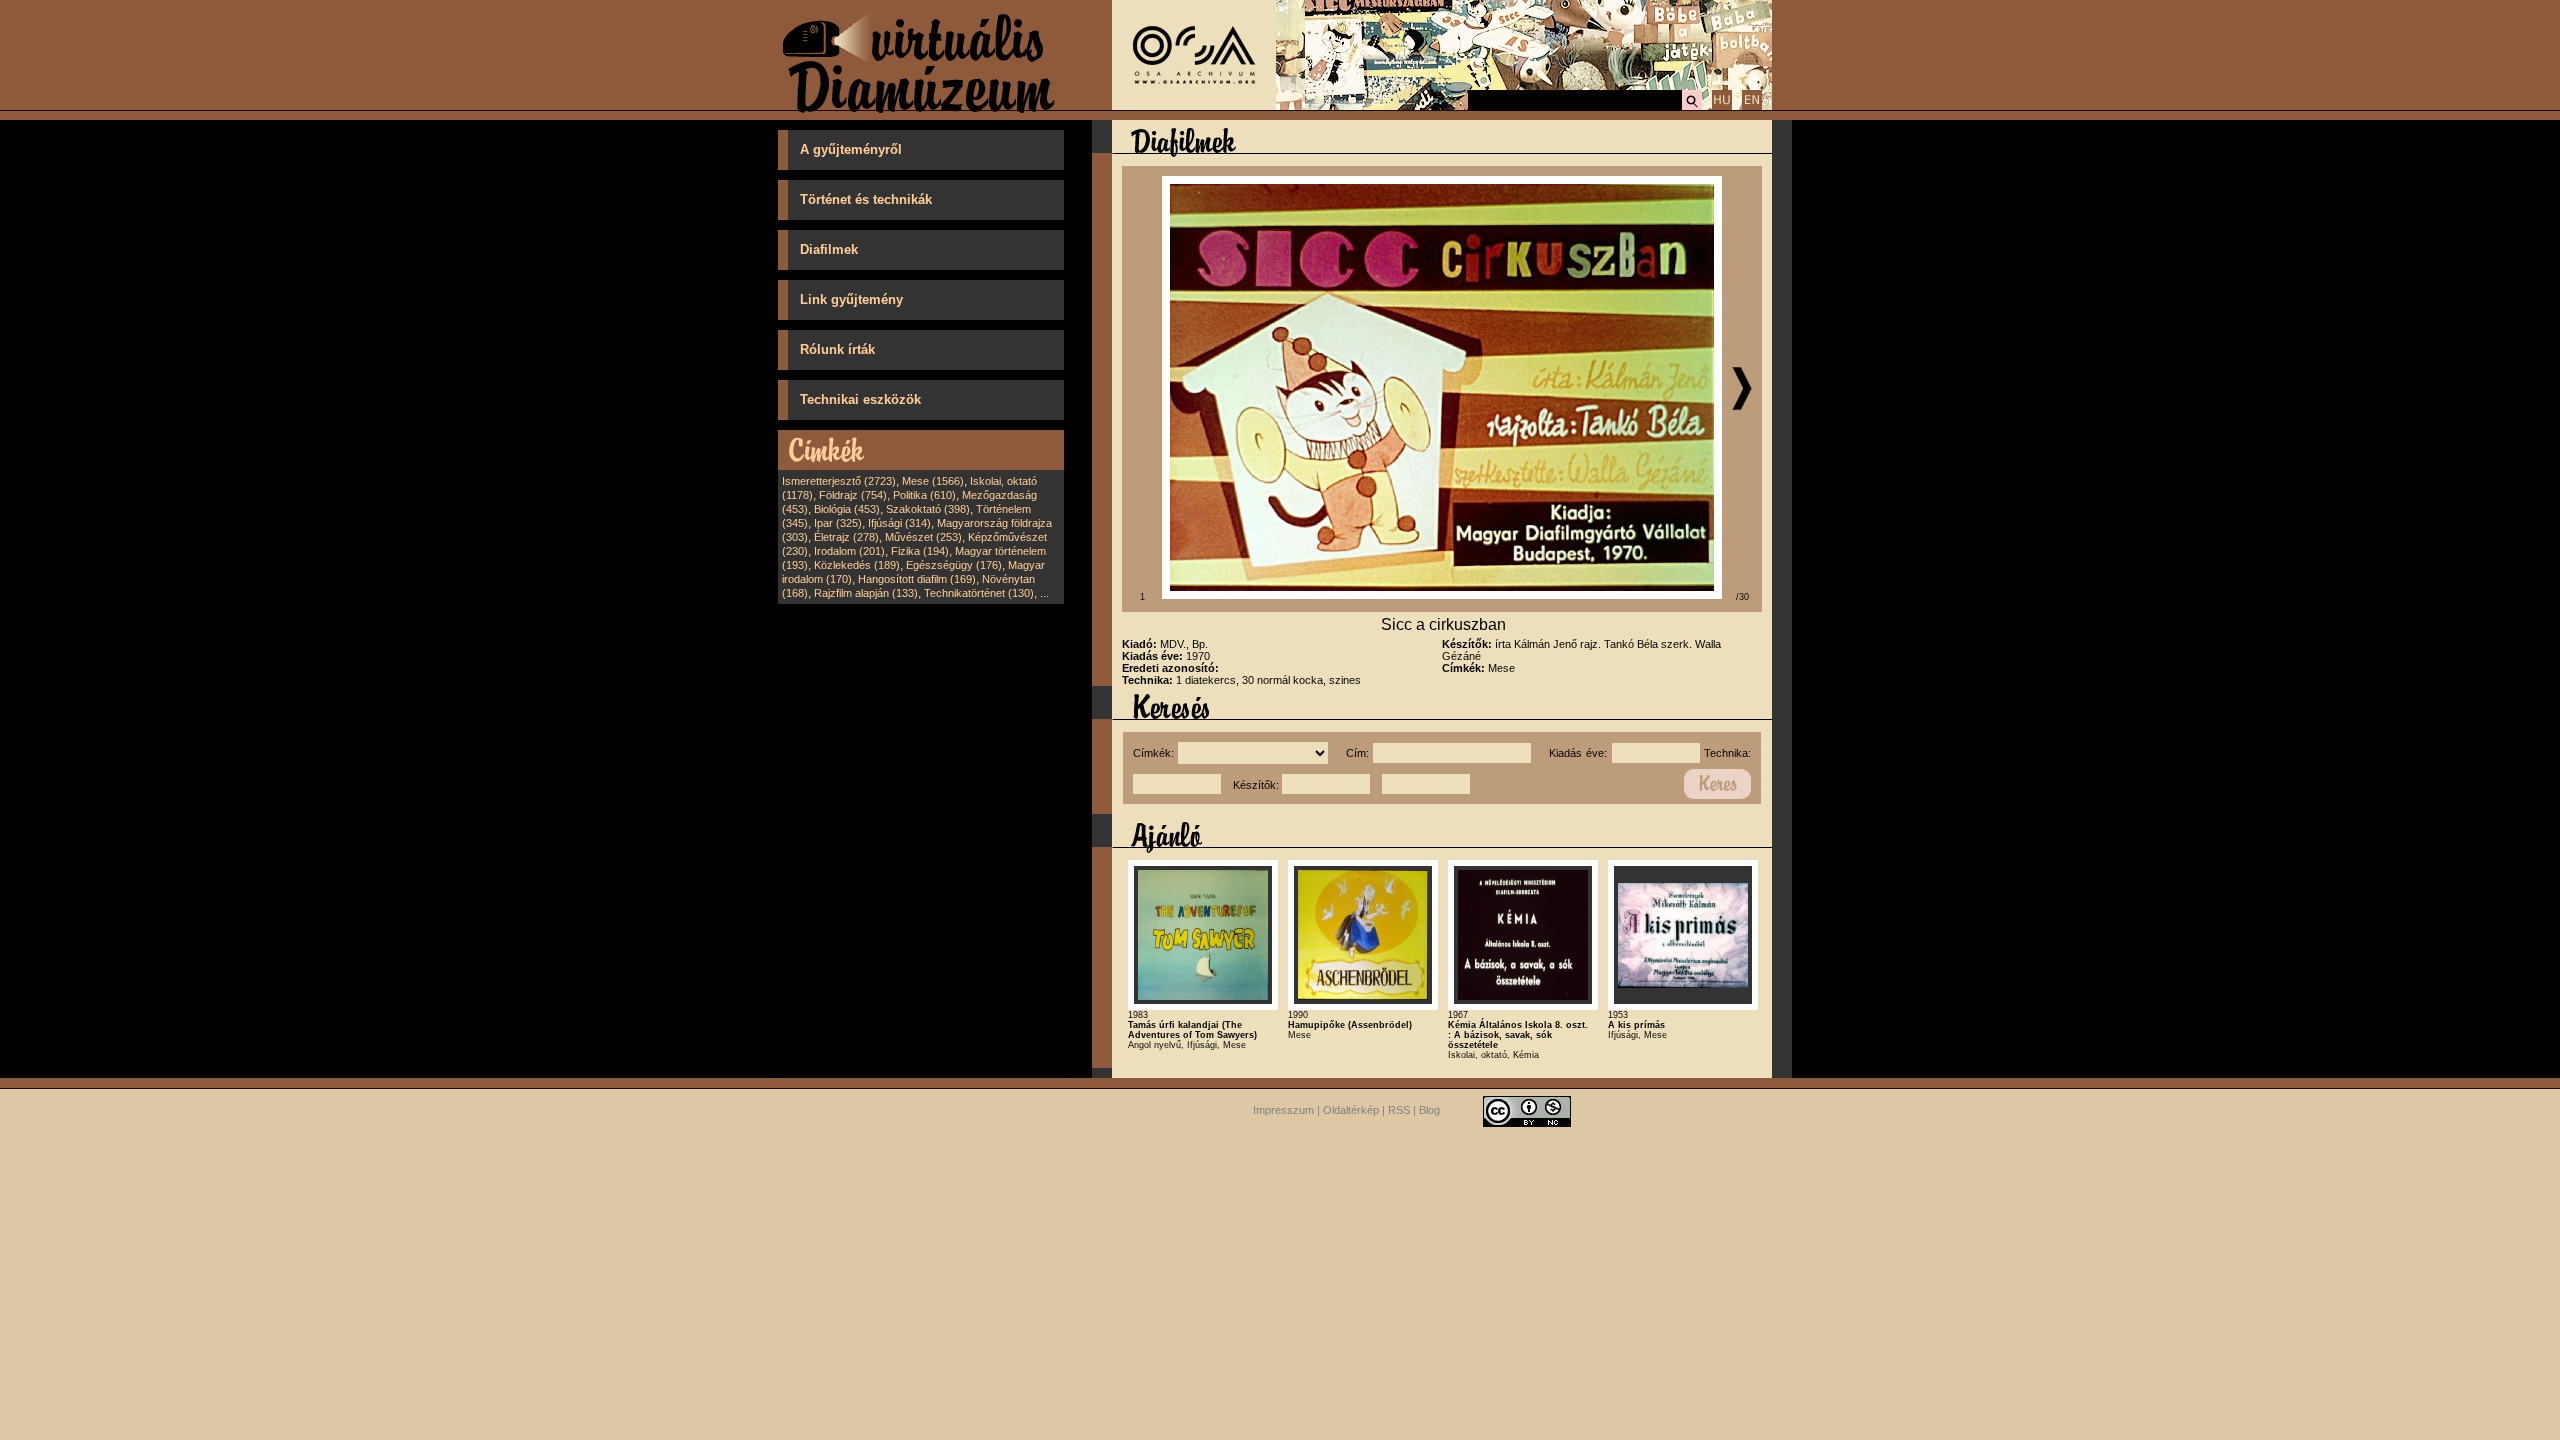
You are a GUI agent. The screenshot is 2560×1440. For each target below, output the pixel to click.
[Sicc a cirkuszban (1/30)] (1442, 595)
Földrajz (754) (853, 495)
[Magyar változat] (1722, 107)
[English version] (1752, 107)
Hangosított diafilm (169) (917, 579)
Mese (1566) (933, 481)
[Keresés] (1692, 107)
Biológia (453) (847, 509)
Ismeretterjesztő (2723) (839, 481)
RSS (1399, 1111)
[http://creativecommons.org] (1527, 1111)
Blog (1429, 1111)
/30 (1742, 597)
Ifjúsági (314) (899, 523)
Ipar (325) (838, 523)
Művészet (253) (923, 537)
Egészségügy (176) (954, 565)
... (1044, 593)
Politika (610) (924, 495)
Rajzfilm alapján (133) (866, 593)
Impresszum (1283, 1111)
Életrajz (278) (846, 537)
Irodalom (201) (849, 551)
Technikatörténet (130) (979, 593)
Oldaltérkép (1351, 1111)
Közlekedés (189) (857, 565)
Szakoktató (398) (928, 509)
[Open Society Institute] (1194, 106)
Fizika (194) (920, 551)
